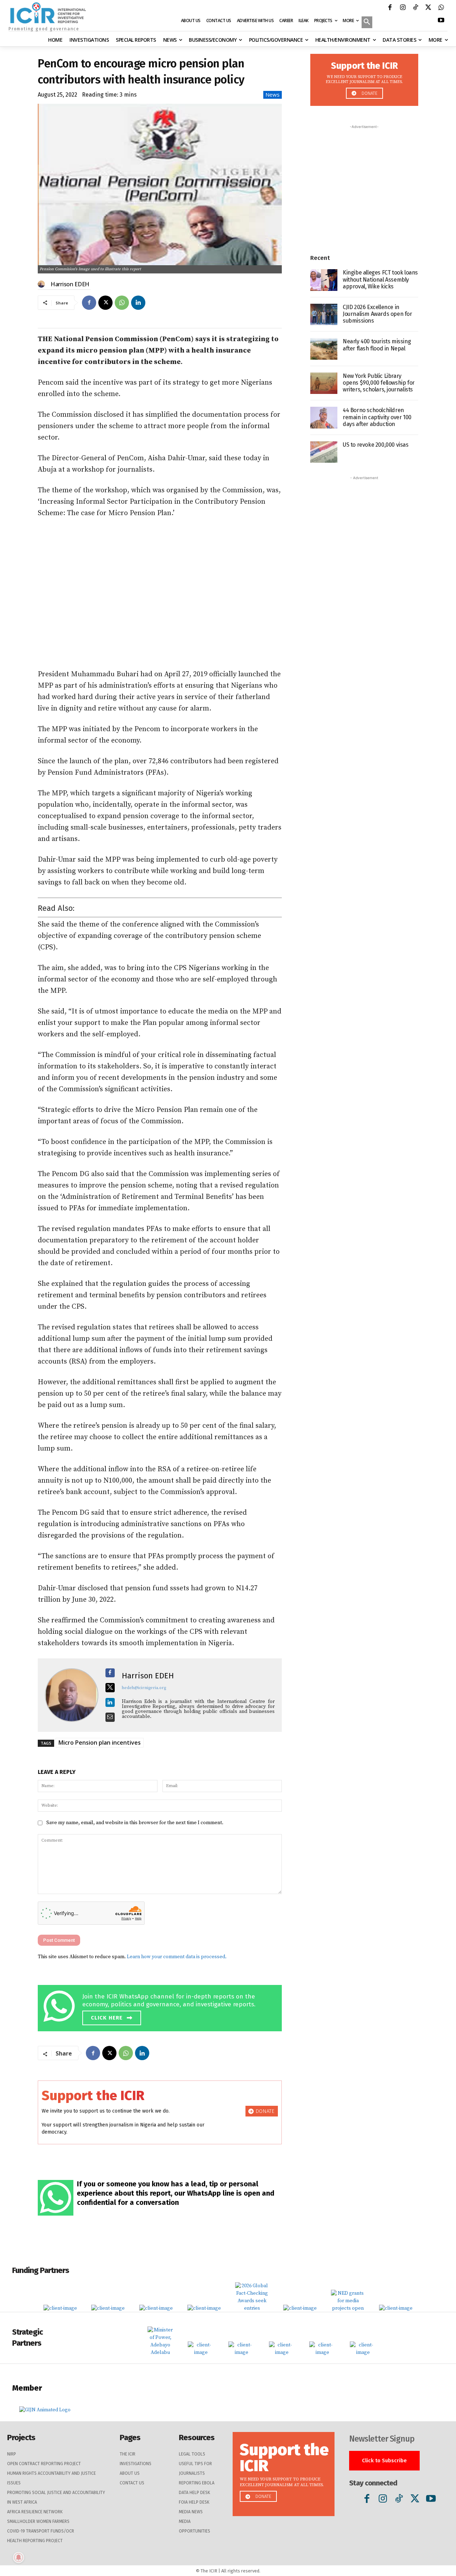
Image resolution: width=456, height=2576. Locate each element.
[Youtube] (441, 21)
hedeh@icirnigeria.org (144, 1688)
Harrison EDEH (70, 284)
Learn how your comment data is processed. (177, 1957)
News (273, 94)
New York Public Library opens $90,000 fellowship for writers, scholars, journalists (379, 383)
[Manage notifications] (19, 2557)
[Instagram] (403, 8)
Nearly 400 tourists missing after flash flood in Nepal (377, 345)
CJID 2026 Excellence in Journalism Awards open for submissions (377, 314)
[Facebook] (390, 8)
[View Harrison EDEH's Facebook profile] (110, 1673)
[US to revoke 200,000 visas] (324, 452)
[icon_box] (162, 2007)
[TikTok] (415, 8)
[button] (367, 23)
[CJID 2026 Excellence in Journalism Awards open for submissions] (324, 315)
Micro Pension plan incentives (100, 1743)
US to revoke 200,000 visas (376, 445)
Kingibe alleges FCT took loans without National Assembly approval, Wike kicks (380, 279)
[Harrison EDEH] (42, 284)
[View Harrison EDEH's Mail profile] (110, 1717)
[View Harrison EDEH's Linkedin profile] (110, 1703)
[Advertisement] (160, 594)
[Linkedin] (138, 303)
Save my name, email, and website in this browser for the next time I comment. (135, 1823)
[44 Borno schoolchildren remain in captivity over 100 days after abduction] (324, 418)
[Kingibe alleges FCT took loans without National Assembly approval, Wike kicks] (324, 280)
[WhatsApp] (441, 8)
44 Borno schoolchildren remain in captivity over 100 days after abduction (377, 417)
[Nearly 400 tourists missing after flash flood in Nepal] (324, 349)
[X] (428, 8)
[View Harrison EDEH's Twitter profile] (110, 1688)
